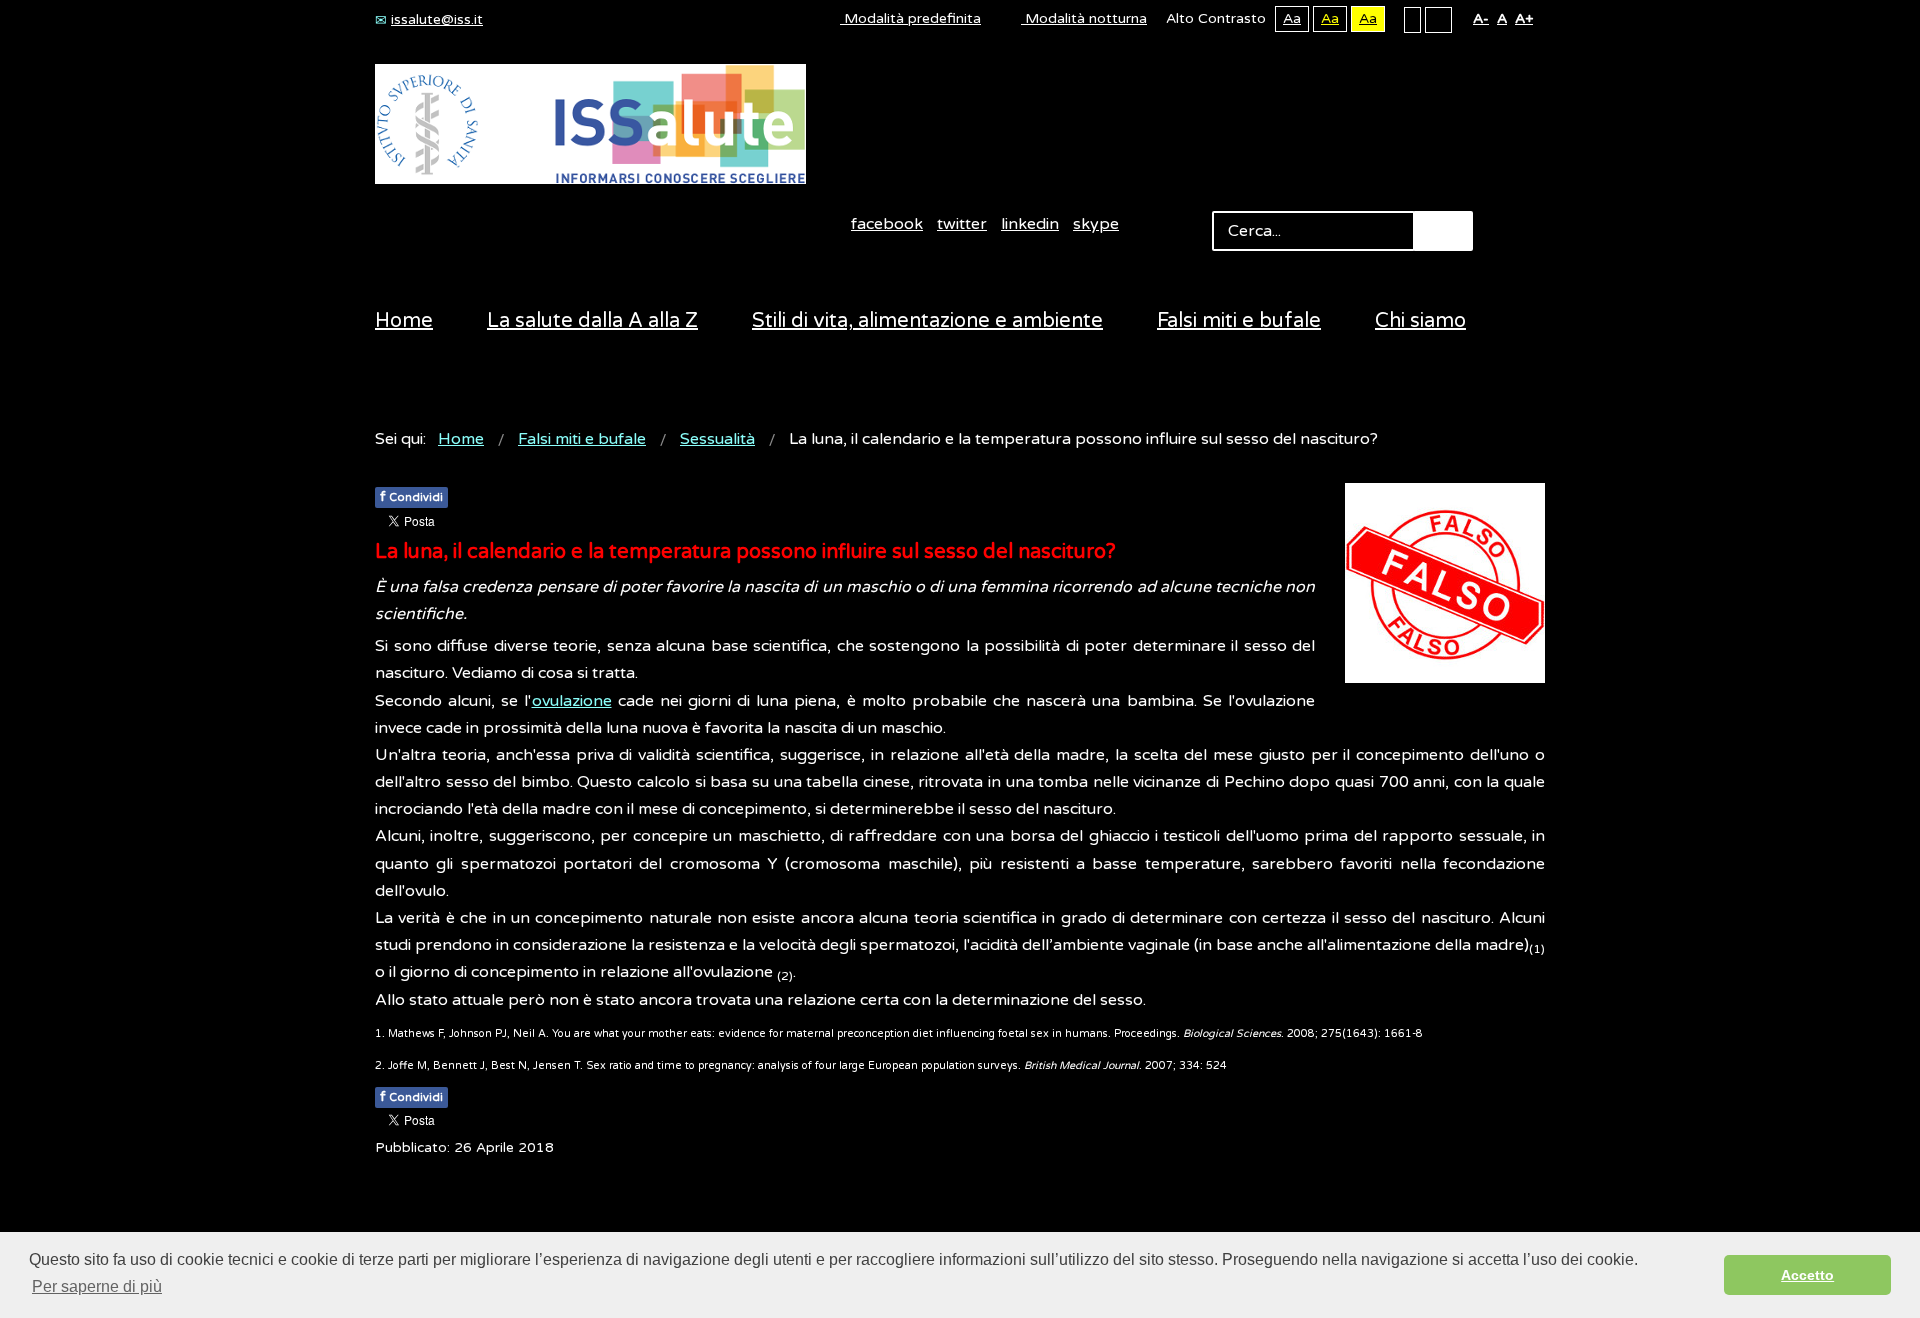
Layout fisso (1412, 19)
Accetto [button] (1807, 1275)
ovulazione (572, 701)
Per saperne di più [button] (97, 1286)
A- (1481, 18)
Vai (1443, 231)
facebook (887, 224)
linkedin (1030, 224)
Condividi (411, 496)
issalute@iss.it (437, 19)
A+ (1524, 18)
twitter (962, 224)
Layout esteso (1438, 19)
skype (1096, 224)
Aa (1292, 18)
